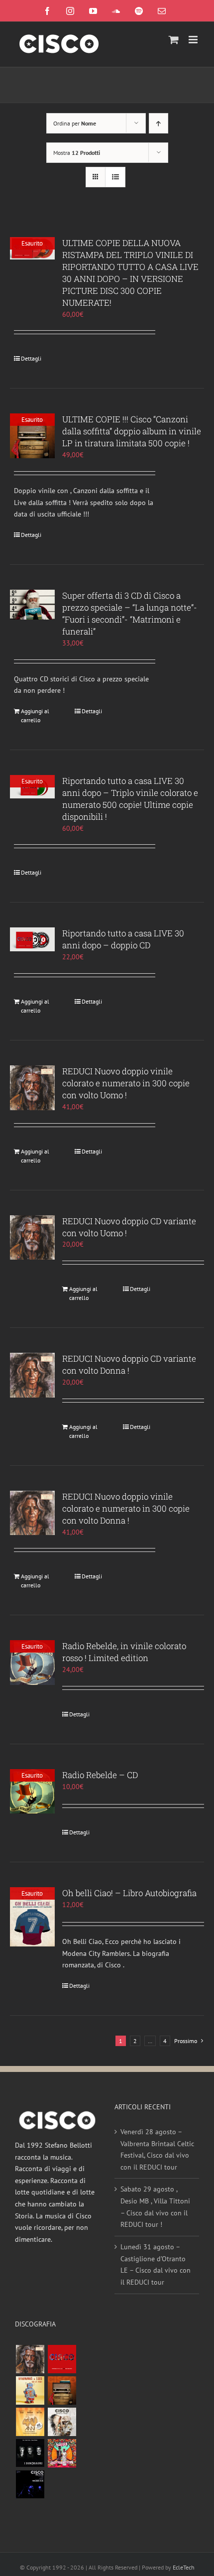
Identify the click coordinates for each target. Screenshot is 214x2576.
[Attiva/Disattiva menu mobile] (194, 40)
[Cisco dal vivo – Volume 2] (30, 2485)
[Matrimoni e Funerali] (62, 2453)
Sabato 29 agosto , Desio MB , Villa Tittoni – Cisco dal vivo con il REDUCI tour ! (155, 2207)
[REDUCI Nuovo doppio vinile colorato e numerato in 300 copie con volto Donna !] (32, 1513)
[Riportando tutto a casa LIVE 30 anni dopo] (62, 2359)
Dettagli (31, 358)
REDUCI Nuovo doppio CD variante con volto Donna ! (129, 1364)
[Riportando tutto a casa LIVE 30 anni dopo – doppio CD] (32, 939)
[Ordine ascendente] (159, 123)
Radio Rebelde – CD (100, 1775)
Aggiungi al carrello (35, 715)
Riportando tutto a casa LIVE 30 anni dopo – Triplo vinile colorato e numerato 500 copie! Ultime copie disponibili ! (130, 799)
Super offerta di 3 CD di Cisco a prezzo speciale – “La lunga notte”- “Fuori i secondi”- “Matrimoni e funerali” (130, 613)
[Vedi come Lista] (115, 177)
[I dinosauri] (30, 2453)
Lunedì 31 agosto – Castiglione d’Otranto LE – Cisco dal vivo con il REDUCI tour (156, 2264)
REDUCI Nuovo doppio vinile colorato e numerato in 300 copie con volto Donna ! (126, 1508)
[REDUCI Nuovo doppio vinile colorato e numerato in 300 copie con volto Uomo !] (32, 1088)
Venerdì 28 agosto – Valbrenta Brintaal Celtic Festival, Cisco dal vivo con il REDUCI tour (157, 2149)
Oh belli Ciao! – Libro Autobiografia (129, 1893)
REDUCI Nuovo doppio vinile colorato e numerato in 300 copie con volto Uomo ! (126, 1083)
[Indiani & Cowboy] (62, 2422)
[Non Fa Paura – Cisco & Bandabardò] (30, 2390)
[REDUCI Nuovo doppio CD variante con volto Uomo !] (32, 1238)
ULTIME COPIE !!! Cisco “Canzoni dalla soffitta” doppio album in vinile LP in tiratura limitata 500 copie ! (132, 431)
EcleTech (184, 2567)
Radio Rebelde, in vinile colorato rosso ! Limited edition (124, 1652)
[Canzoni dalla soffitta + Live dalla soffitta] (62, 2390)
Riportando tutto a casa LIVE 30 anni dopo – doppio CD (123, 939)
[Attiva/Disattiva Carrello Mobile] (174, 40)
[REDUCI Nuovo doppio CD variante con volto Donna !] (32, 1375)
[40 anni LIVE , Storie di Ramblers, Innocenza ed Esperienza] (30, 2422)
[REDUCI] (30, 2359)
